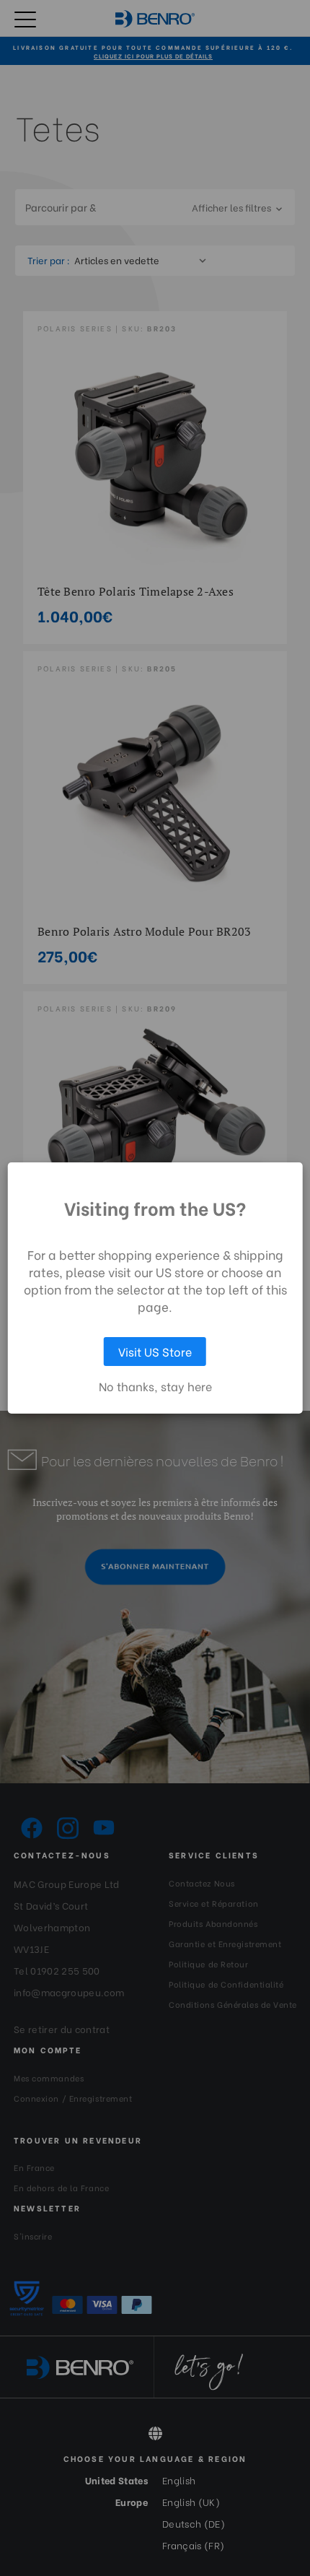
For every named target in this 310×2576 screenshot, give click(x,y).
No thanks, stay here (155, 1386)
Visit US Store (155, 1351)
